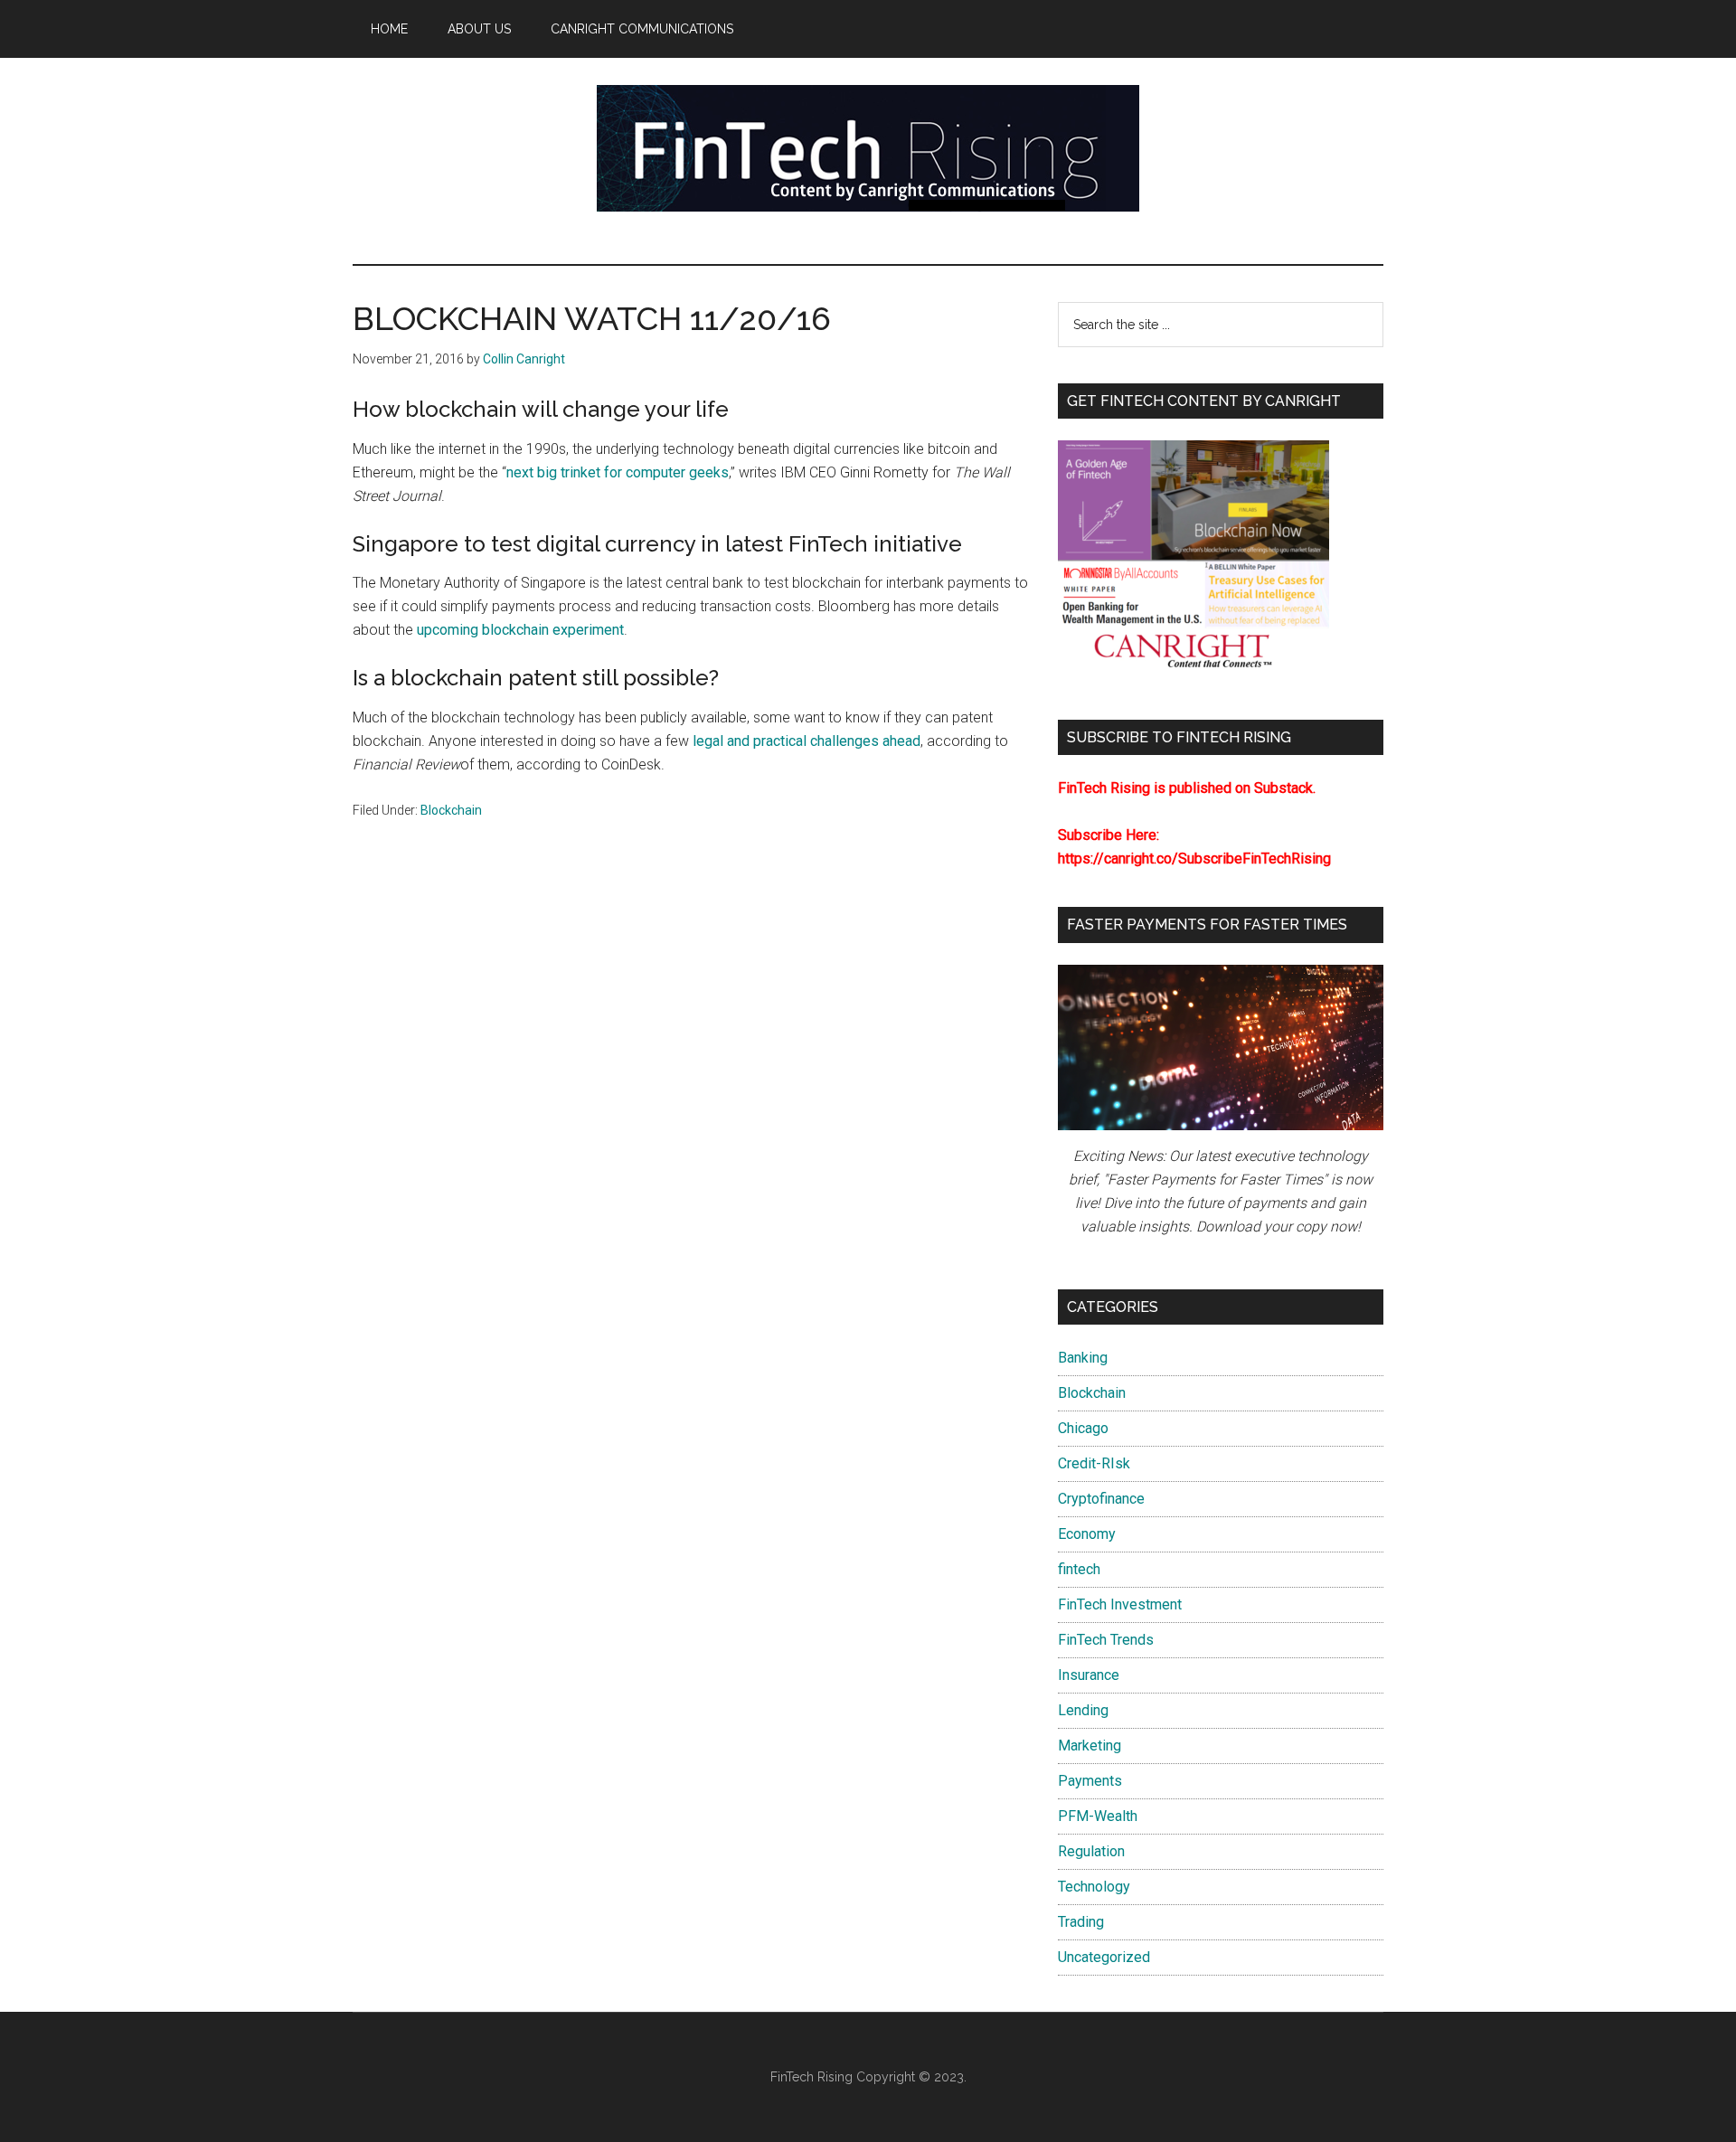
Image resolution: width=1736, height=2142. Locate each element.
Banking (1083, 1358)
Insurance (1089, 1675)
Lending (1083, 1710)
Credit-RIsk (1094, 1463)
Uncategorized (1104, 1957)
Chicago (1083, 1428)
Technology (1094, 1887)
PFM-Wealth (1098, 1816)
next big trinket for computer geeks (618, 472)
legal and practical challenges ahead (807, 741)
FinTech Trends (1106, 1640)
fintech (1079, 1569)
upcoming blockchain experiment (520, 630)
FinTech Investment (1120, 1604)
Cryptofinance (1101, 1499)
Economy (1087, 1534)
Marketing (1090, 1746)
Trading (1081, 1922)
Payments (1090, 1781)
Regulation (1091, 1851)
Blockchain (451, 810)
